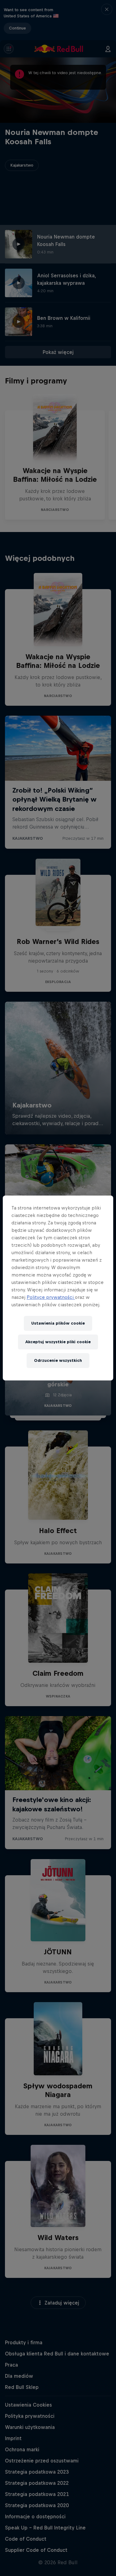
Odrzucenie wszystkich (58, 1360)
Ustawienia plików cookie (58, 1323)
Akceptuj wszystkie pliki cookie (58, 1342)
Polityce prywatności (51, 1297)
